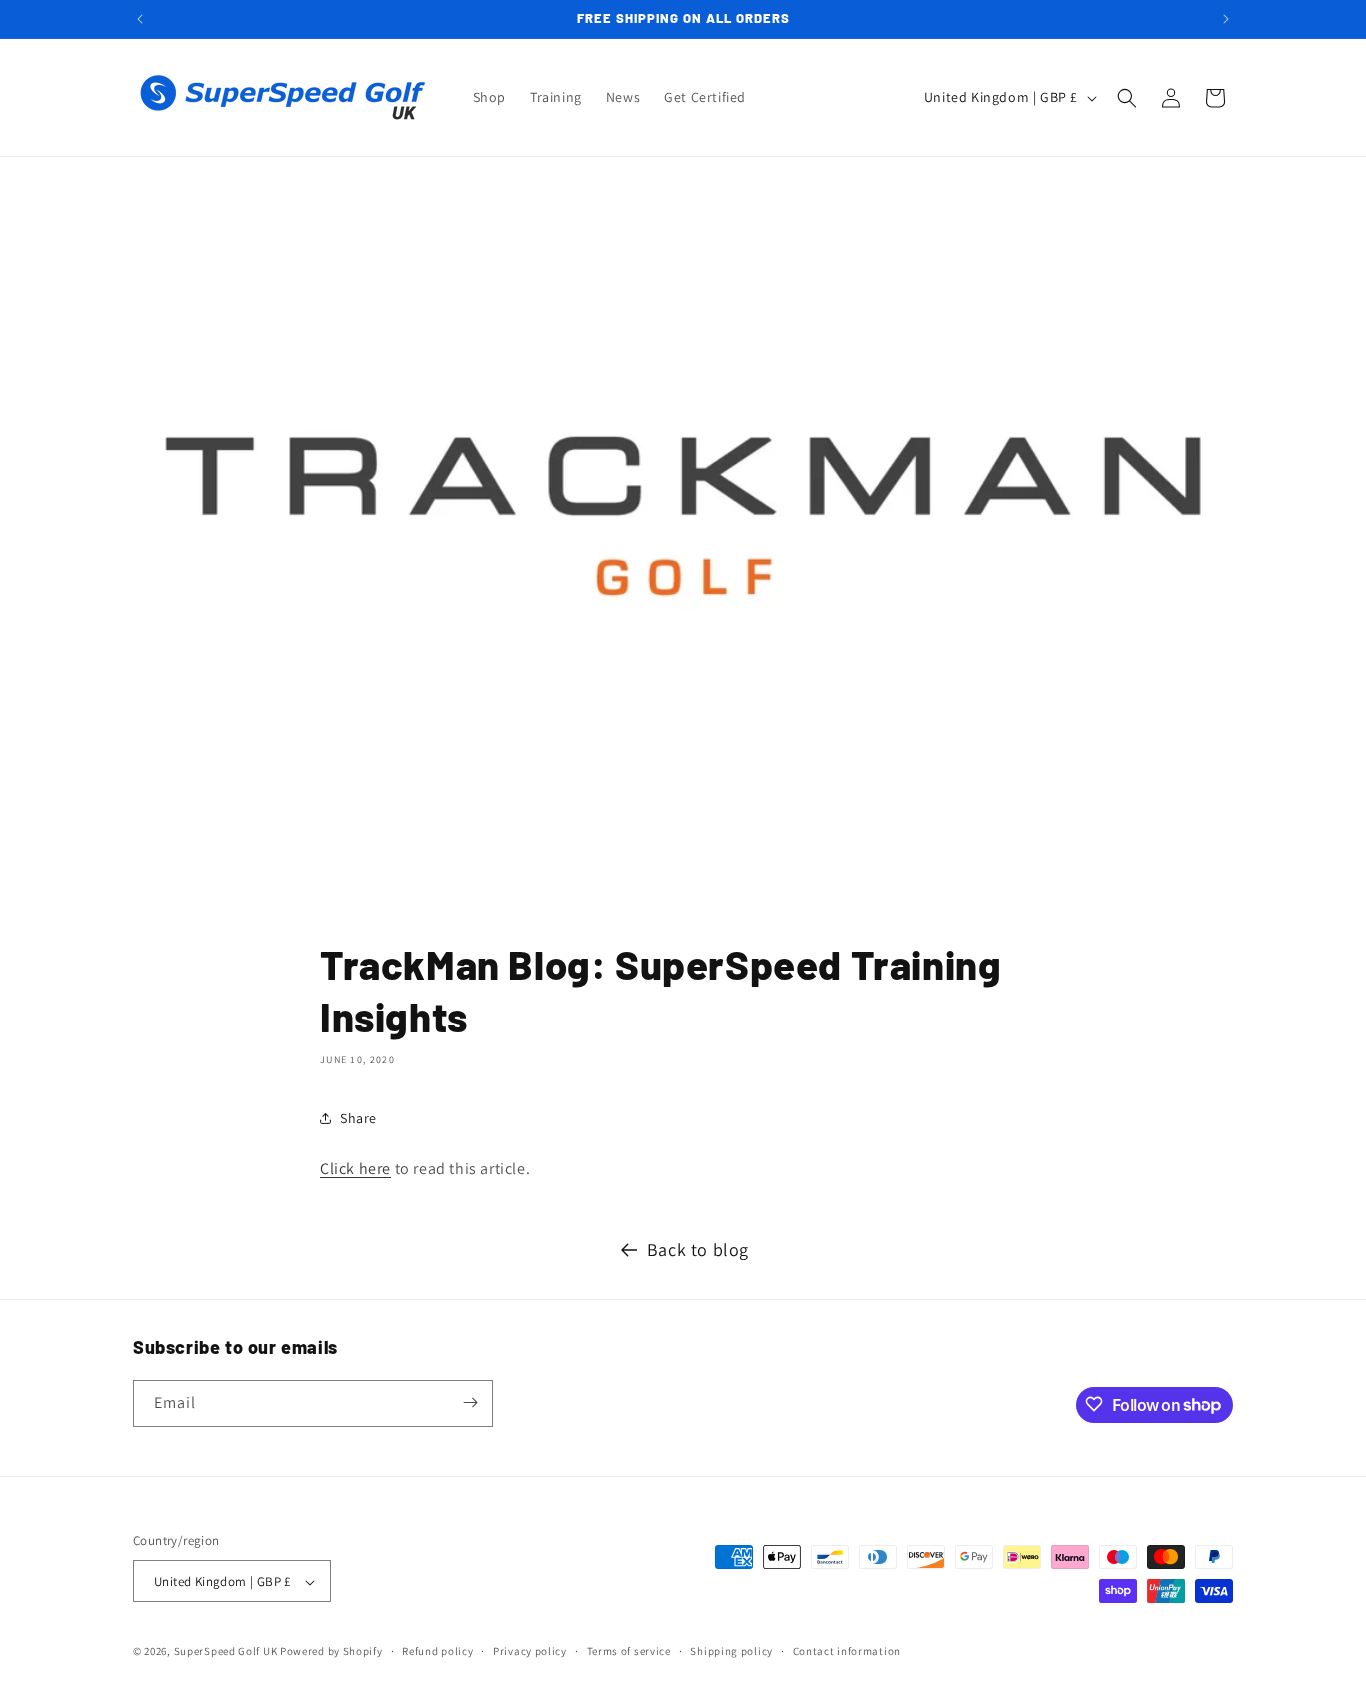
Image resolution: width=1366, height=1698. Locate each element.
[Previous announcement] (140, 19)
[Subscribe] (470, 1402)
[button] (1127, 98)
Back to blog (698, 1249)
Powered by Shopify (331, 1652)
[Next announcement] (1226, 19)
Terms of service (629, 1651)
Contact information (847, 1651)
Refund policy (437, 1651)
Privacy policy (530, 1651)
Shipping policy (731, 1651)
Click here (355, 1168)
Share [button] (358, 1118)
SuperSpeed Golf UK (226, 1652)
